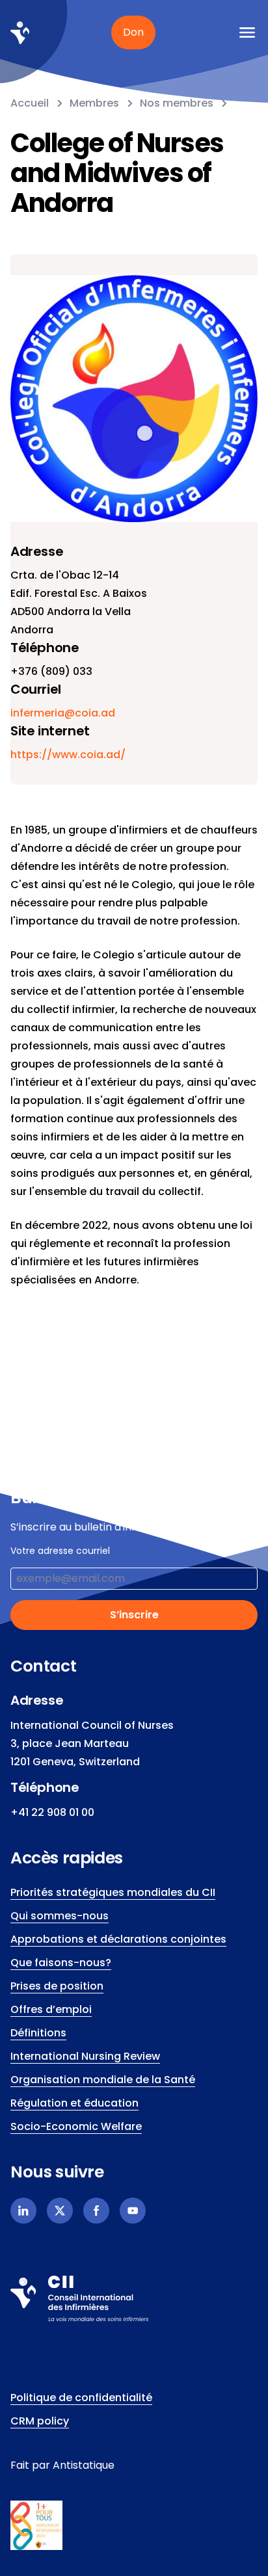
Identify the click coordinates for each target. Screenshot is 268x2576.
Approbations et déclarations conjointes (118, 1939)
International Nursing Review (85, 2056)
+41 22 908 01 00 (52, 1812)
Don (133, 32)
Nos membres (177, 103)
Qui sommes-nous (60, 1916)
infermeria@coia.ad (63, 713)
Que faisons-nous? (61, 1963)
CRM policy (40, 2421)
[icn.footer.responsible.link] (134, 2525)
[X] (60, 2211)
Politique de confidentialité (81, 2398)
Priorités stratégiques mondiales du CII (113, 1892)
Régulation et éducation (74, 2103)
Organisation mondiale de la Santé (103, 2080)
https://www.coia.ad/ (68, 755)
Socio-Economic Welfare (76, 2126)
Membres (94, 103)
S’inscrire (134, 1615)
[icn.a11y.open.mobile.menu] (247, 33)
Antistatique (84, 2465)
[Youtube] (133, 2211)
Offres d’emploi (51, 2009)
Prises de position (57, 1986)
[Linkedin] (23, 2211)
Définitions (38, 2033)
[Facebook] (96, 2211)
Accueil (30, 103)
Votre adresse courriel (60, 1551)
